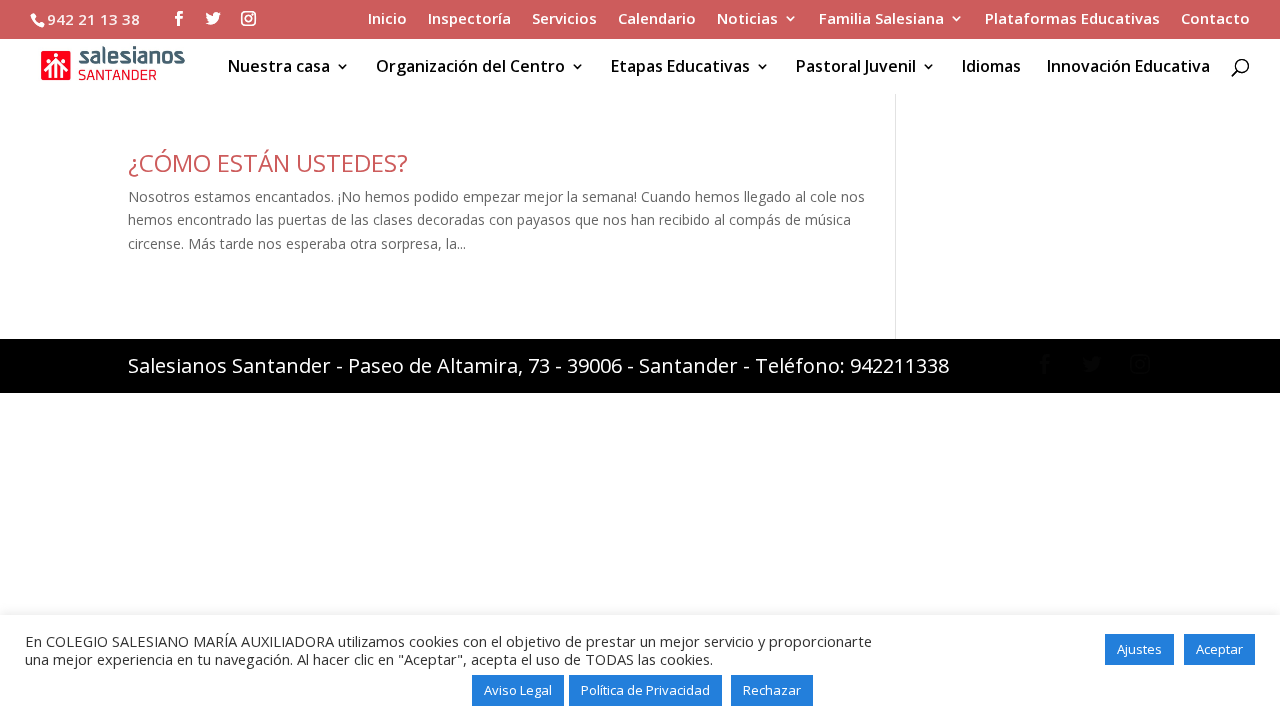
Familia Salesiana (881, 19)
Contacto (1215, 19)
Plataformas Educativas (1072, 19)
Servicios (564, 19)
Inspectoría (469, 19)
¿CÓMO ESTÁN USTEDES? (268, 162)
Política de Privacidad (645, 690)
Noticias (747, 19)
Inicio (387, 19)
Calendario (657, 19)
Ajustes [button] (1139, 649)
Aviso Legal (518, 690)
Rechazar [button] (772, 690)
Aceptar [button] (1219, 649)
